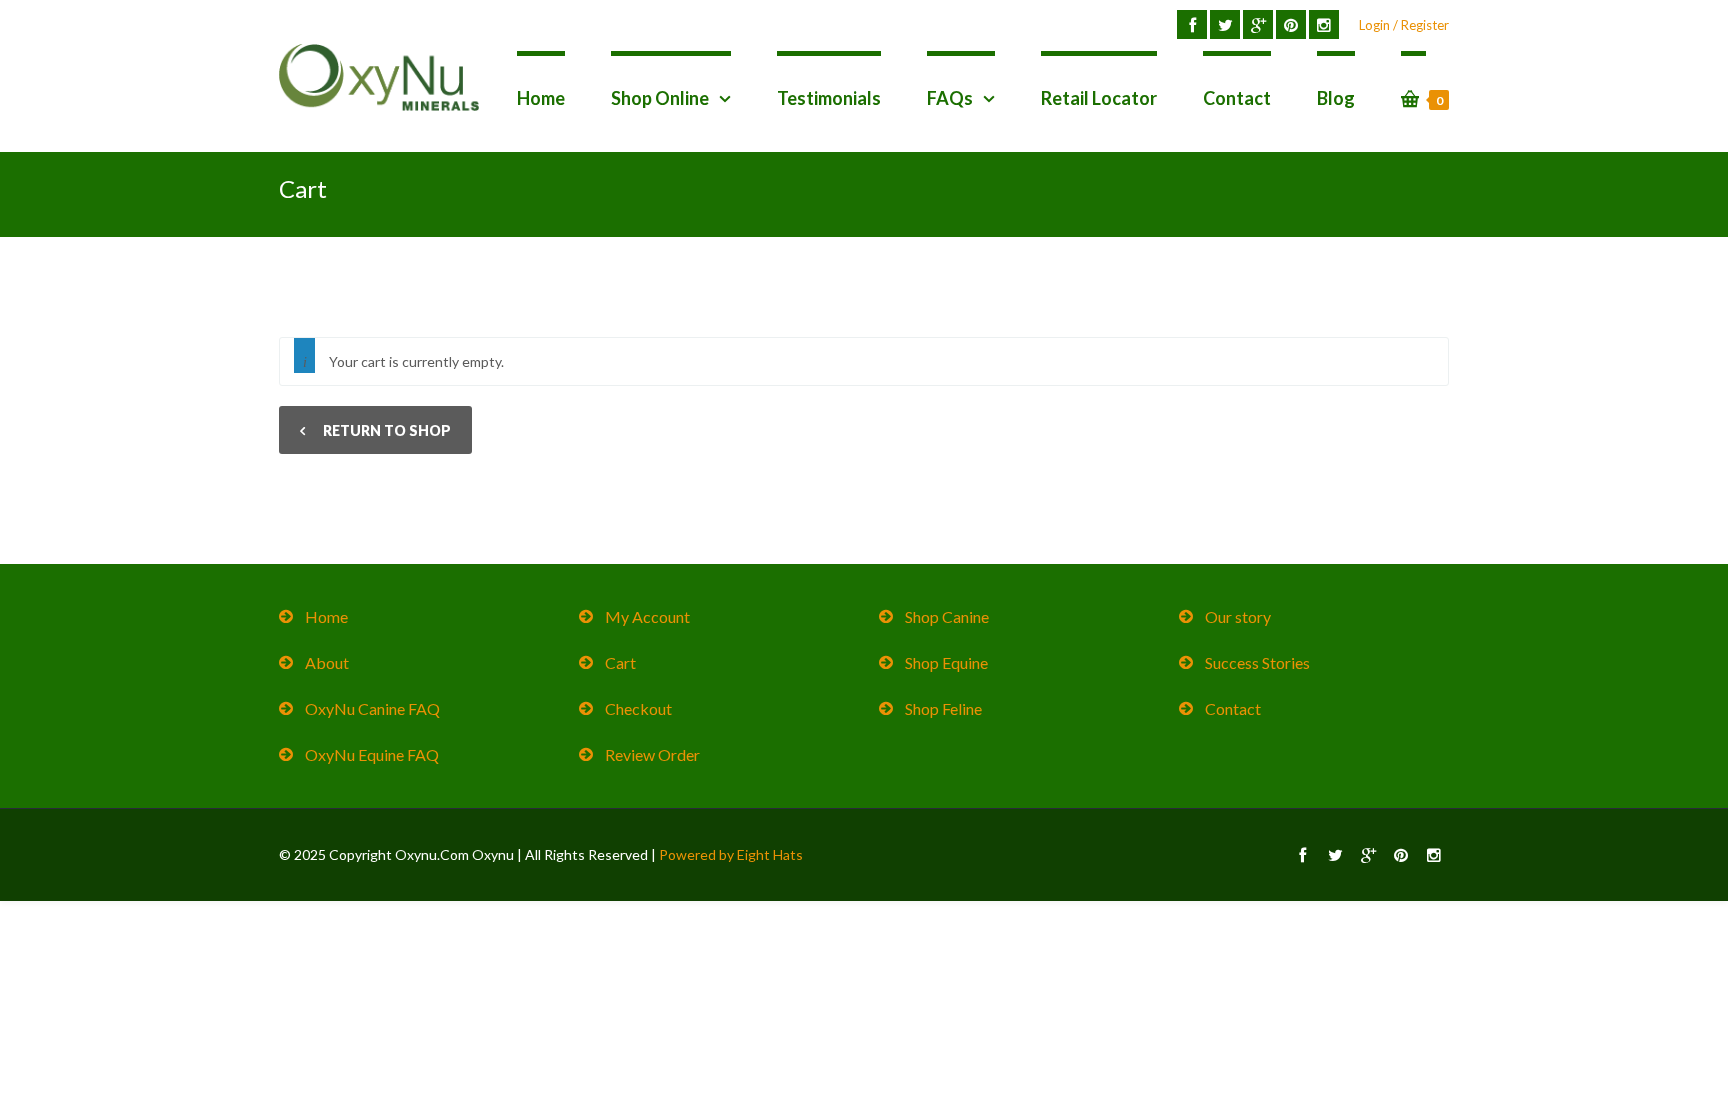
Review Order (652, 754)
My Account (647, 616)
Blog (1336, 98)
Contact (1237, 98)
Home (541, 98)
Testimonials (829, 98)
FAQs (950, 98)
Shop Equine (946, 662)
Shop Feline (943, 708)
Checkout (638, 708)
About (327, 662)
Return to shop (385, 430)
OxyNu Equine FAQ (372, 754)
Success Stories (1257, 662)
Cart (620, 662)
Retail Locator (1099, 98)
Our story (1238, 616)
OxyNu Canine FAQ (372, 708)
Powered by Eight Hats (731, 854)
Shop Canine (947, 616)
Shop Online (660, 98)
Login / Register (1404, 25)
